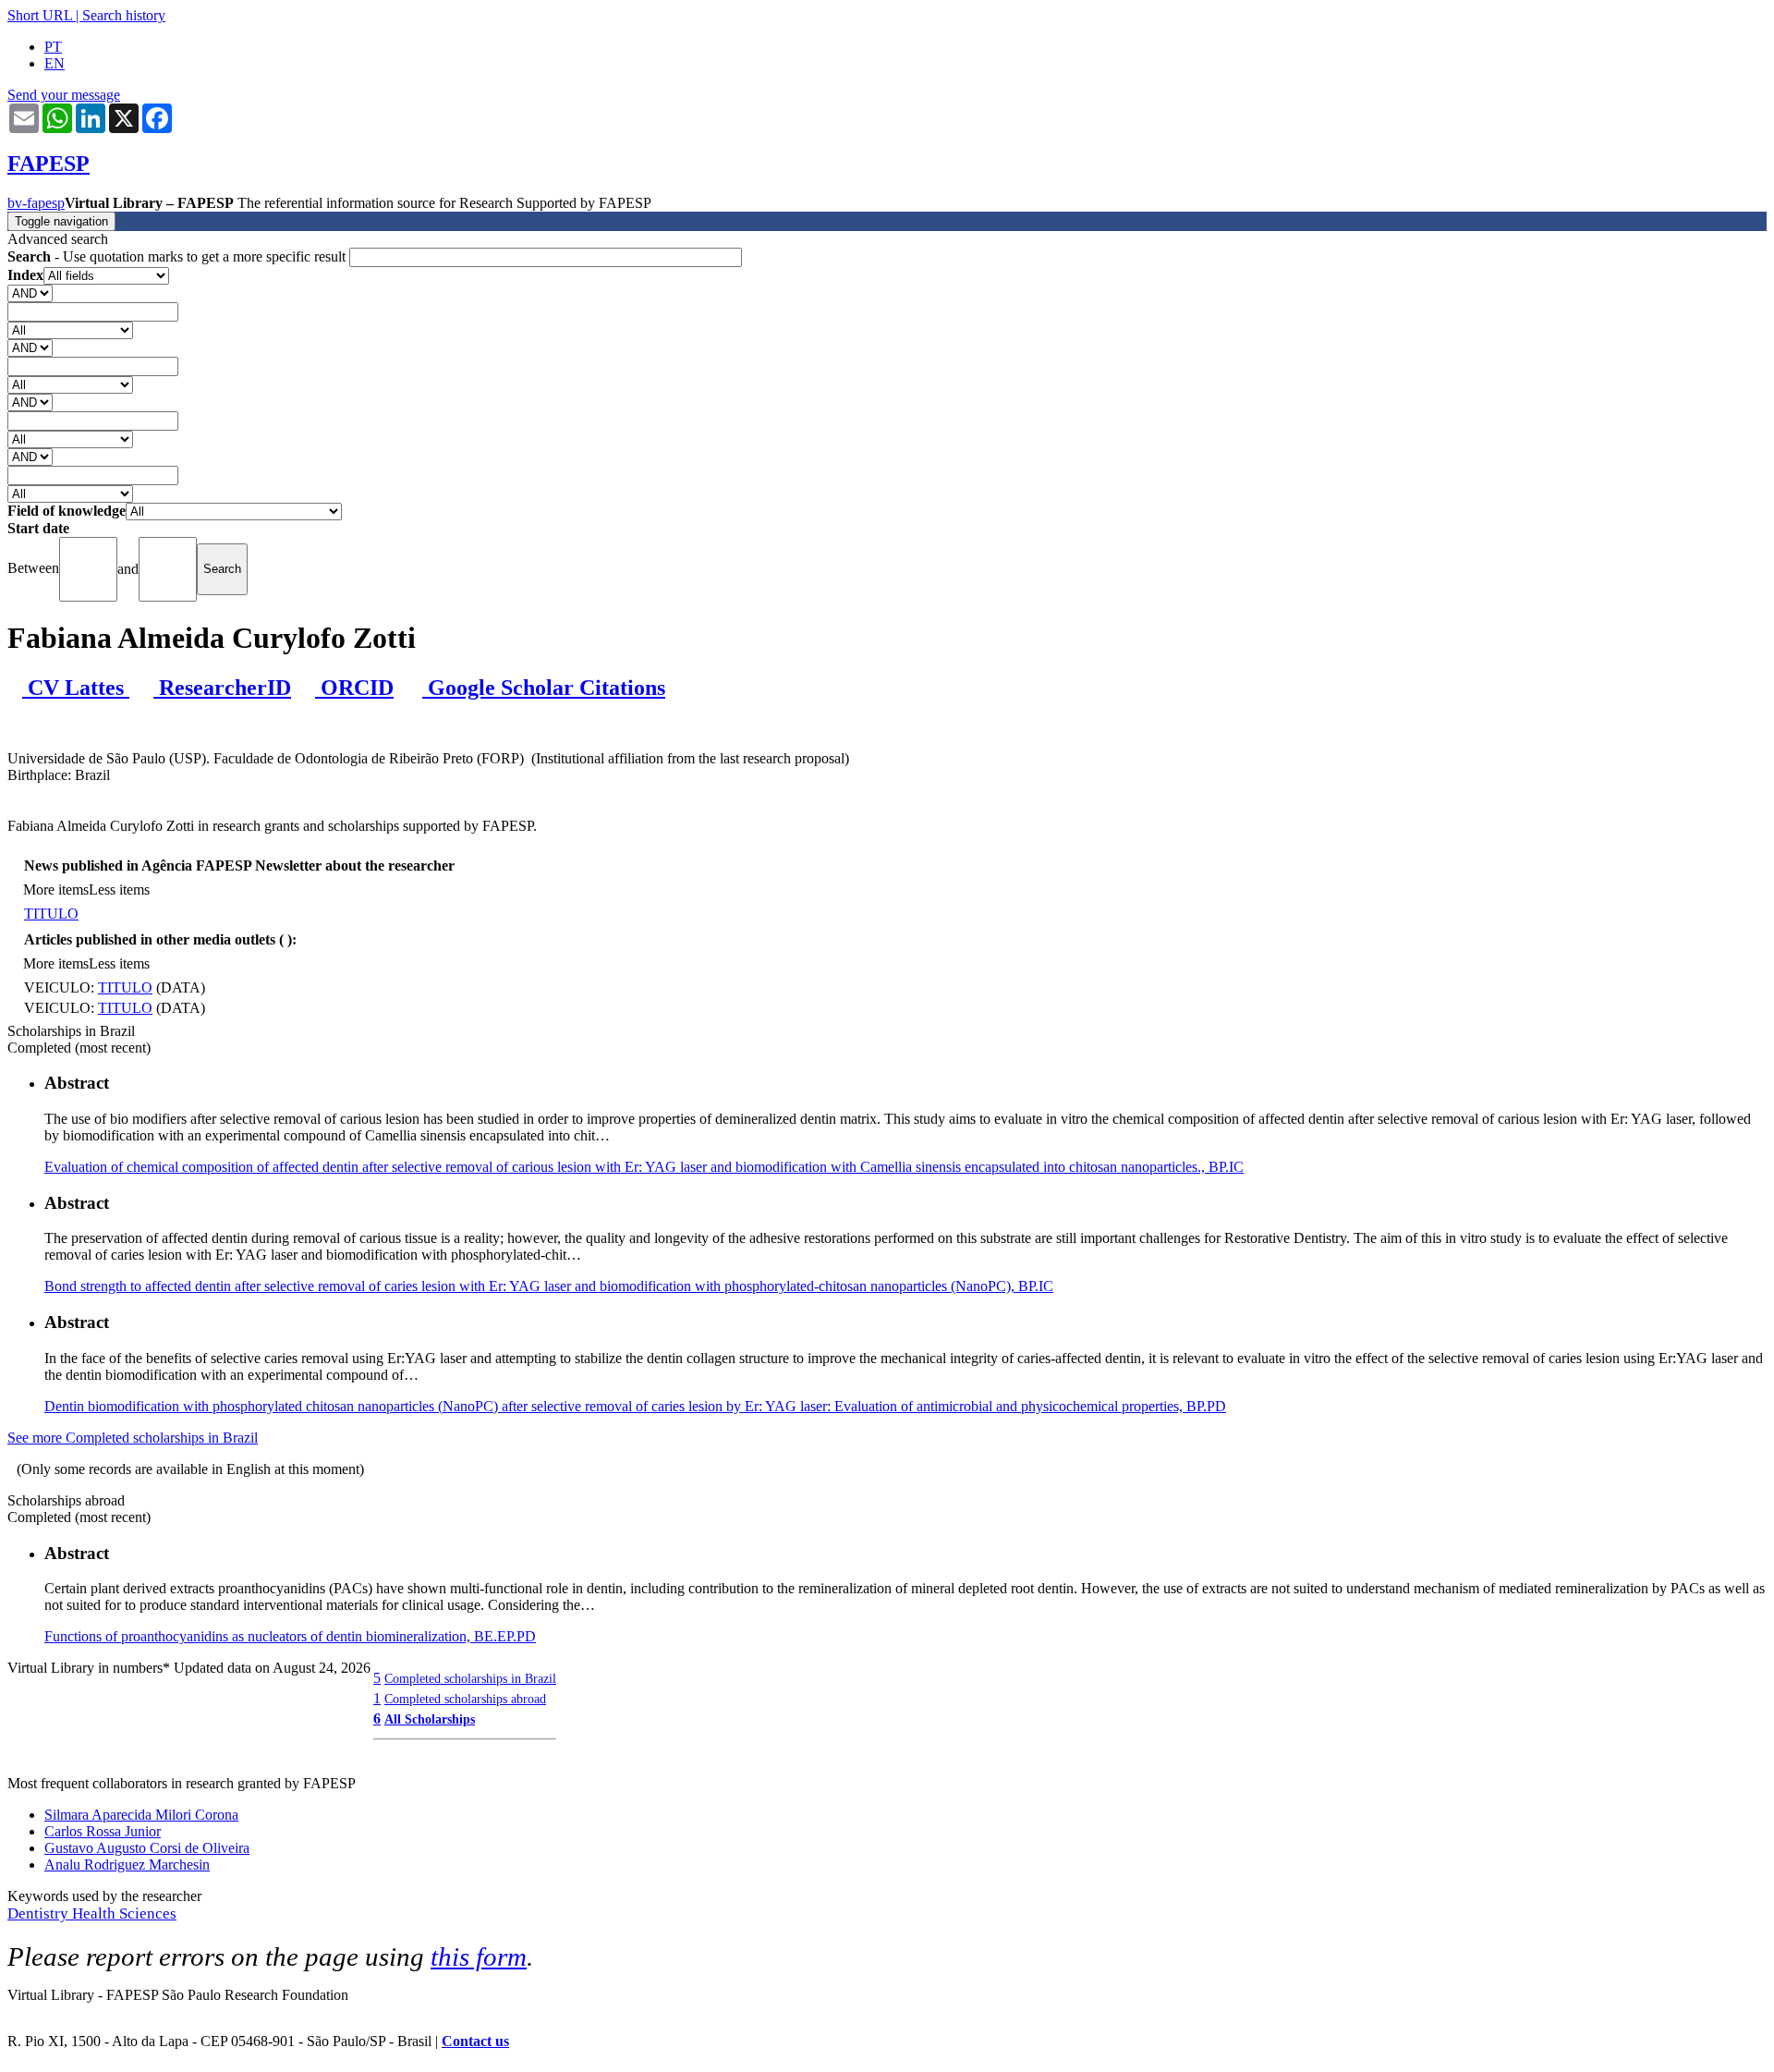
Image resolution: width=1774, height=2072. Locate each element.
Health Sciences (124, 1914)
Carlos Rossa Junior (103, 1831)
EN (55, 63)
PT (53, 47)
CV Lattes (76, 688)
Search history (124, 15)
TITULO (51, 914)
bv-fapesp (36, 203)
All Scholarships (430, 1719)
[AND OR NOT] (30, 293)
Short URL (40, 15)
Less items (119, 890)
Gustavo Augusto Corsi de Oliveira (147, 1848)
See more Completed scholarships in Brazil (133, 1438)
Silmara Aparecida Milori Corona (141, 1815)
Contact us (475, 2041)
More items (56, 890)
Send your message (64, 95)
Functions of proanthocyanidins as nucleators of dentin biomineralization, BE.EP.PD (290, 1636)
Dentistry (40, 1914)
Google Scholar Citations (544, 688)
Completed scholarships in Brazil (470, 1678)
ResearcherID (222, 688)
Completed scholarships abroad (465, 1699)
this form (479, 1956)
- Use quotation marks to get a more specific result (178, 256)
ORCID (354, 688)
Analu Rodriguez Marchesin (127, 1865)
